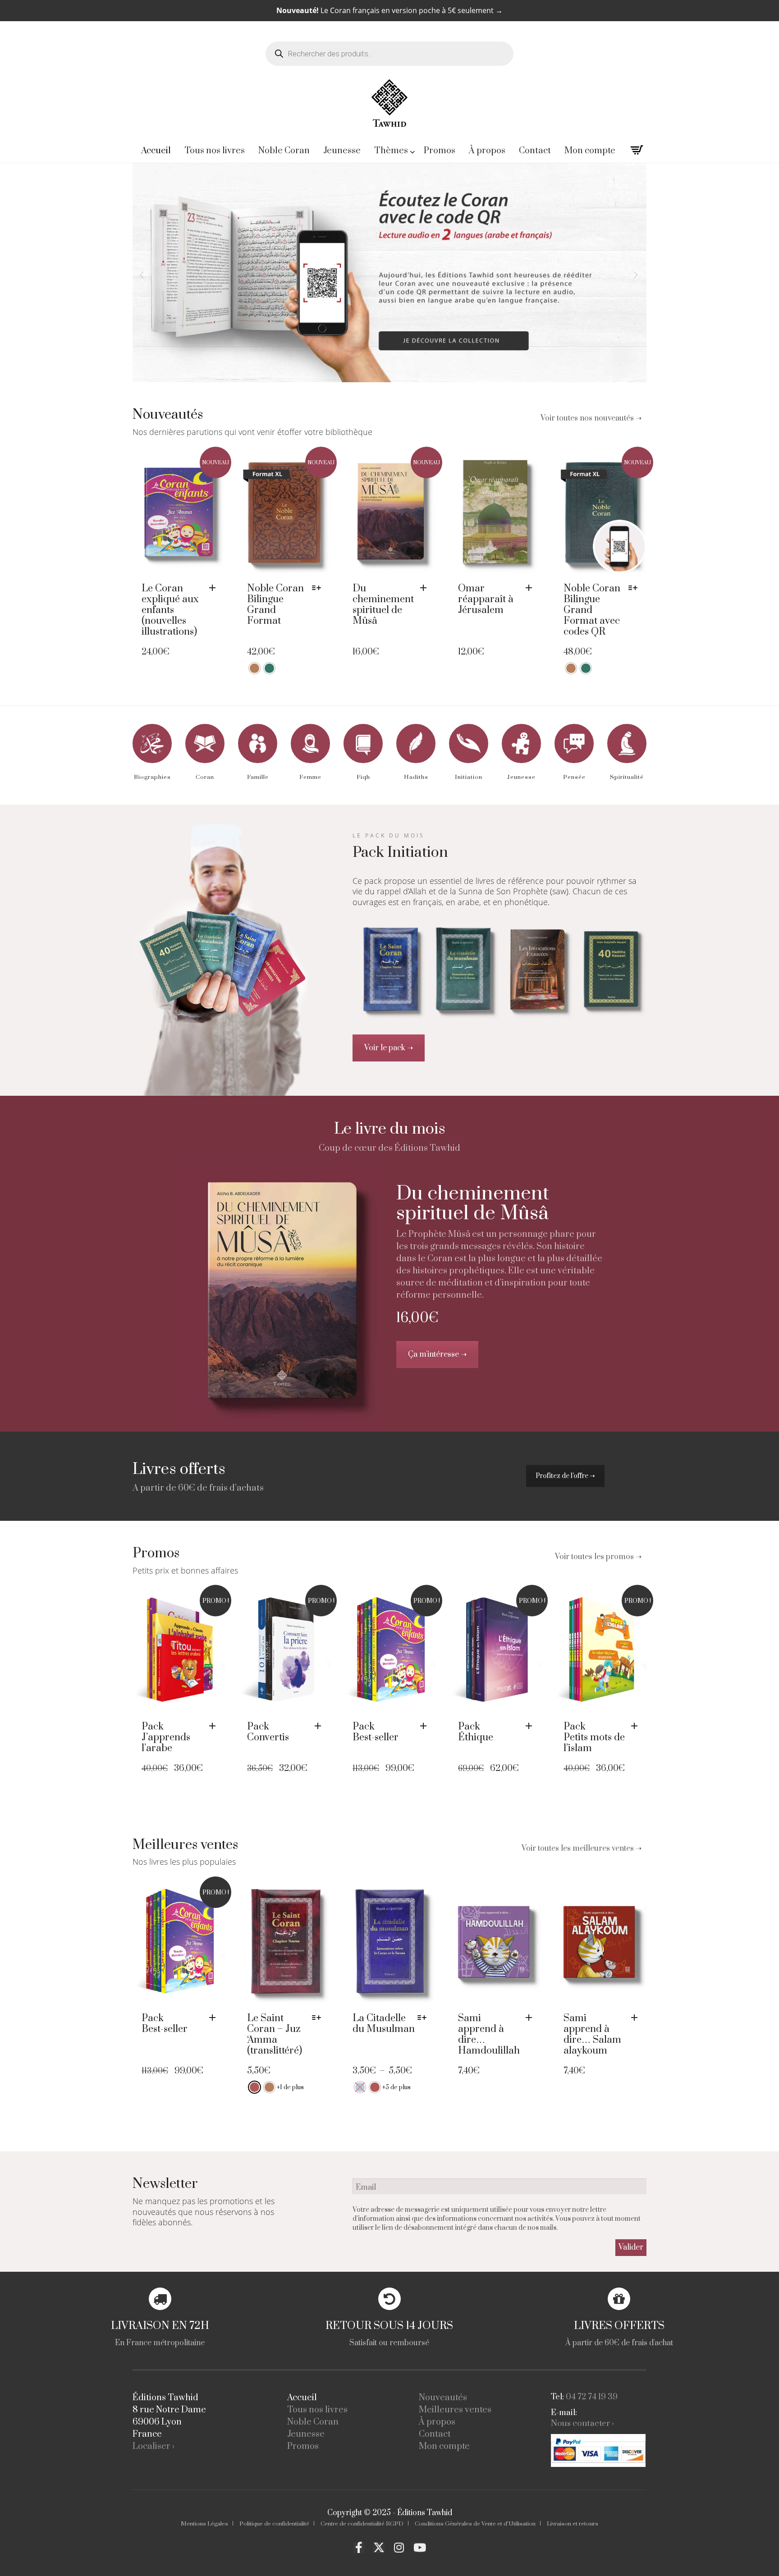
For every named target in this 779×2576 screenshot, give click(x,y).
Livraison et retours (573, 2524)
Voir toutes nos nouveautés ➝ (591, 418)
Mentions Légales (204, 2524)
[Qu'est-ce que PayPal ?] (598, 2450)
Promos (303, 2446)
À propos (437, 2422)
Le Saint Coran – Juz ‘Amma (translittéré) (275, 2034)
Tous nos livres (317, 2410)
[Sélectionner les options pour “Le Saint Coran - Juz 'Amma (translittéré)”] (319, 2018)
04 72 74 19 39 (592, 2397)
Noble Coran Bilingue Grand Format (275, 605)
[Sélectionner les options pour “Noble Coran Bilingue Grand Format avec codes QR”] (635, 588)
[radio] (254, 668)
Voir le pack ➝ (389, 1048)
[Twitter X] (379, 2548)
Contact (435, 2434)
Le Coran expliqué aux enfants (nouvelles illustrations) (170, 610)
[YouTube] (420, 2548)
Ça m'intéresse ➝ (437, 1354)
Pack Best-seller (376, 1732)
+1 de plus (290, 2087)
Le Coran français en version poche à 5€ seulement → (389, 10)
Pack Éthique (476, 1732)
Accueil (302, 2398)
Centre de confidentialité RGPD (362, 2524)
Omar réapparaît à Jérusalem (486, 599)
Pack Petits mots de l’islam (594, 1737)
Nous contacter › (582, 2423)
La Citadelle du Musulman (384, 2024)
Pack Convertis (268, 1732)
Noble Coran (313, 2422)
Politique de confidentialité (274, 2524)
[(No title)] (280, 1296)
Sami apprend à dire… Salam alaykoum (592, 2034)
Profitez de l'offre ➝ (565, 1476)
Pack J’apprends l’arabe (166, 1737)
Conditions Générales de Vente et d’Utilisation (475, 2524)
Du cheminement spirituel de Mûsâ (383, 605)
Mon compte (444, 2446)
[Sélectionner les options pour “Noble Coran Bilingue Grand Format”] (319, 588)
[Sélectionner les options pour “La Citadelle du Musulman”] (424, 2018)
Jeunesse (306, 2434)
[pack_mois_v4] (222, 958)
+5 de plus (396, 2087)
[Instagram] (399, 2548)
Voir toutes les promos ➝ (598, 1557)
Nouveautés (443, 2398)
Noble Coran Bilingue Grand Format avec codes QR (592, 610)
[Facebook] (359, 2548)
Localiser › (154, 2446)
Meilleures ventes (455, 2410)
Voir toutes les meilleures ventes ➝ (582, 1848)
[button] (215, 588)
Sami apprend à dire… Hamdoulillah (489, 2034)
